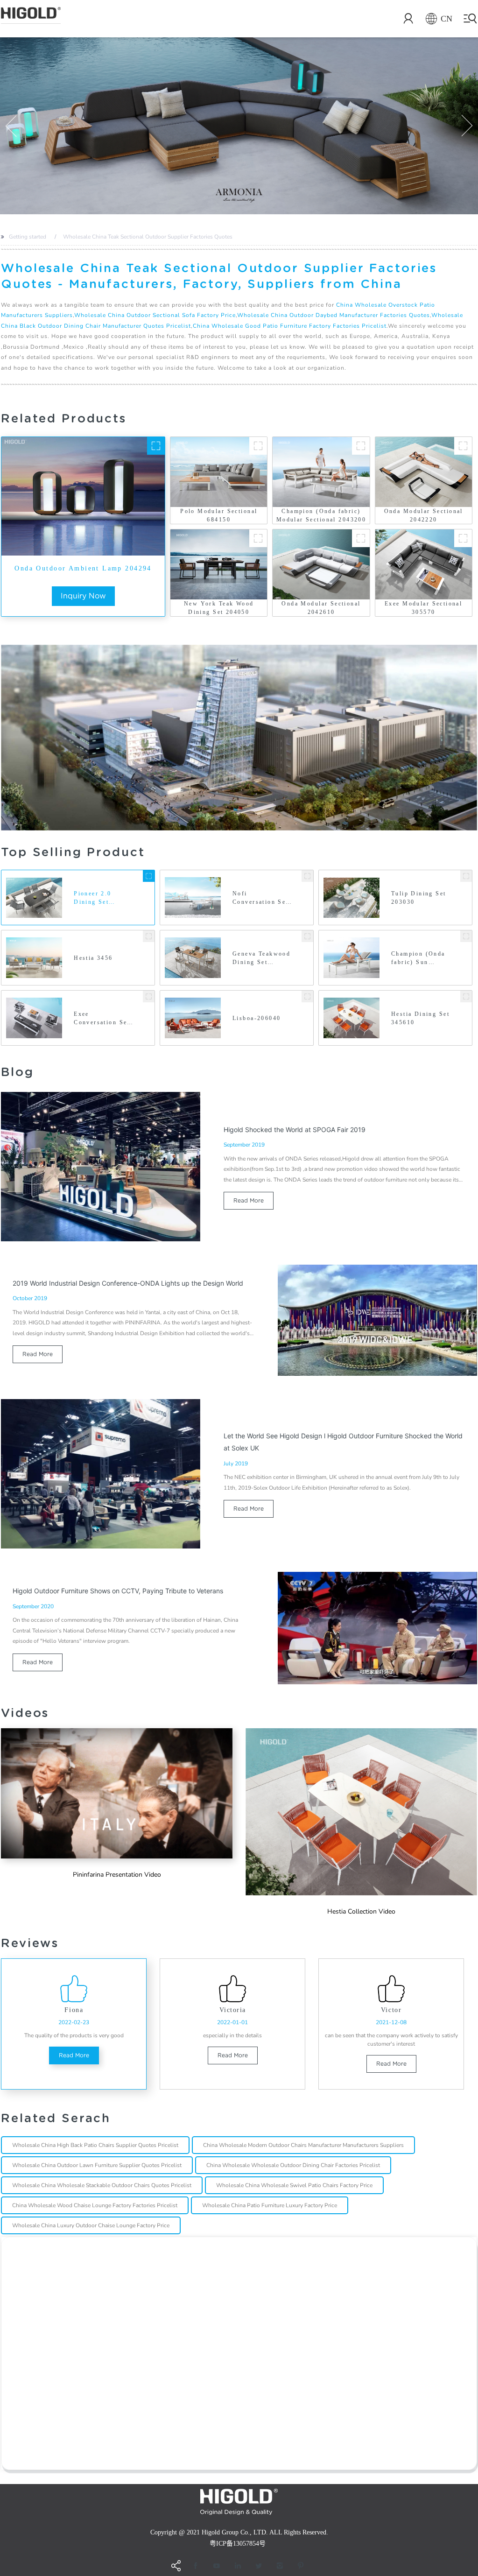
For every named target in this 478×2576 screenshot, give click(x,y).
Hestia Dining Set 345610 (420, 1018)
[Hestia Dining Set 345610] (466, 996)
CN (446, 19)
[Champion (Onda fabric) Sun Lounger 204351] (466, 936)
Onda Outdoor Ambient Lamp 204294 (83, 568)
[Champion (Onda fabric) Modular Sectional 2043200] (361, 446)
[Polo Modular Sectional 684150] (258, 446)
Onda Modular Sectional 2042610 (321, 608)
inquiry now (83, 596)
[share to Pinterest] (301, 2566)
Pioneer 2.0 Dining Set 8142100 (93, 898)
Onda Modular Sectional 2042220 (424, 515)
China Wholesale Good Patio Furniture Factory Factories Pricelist (290, 326)
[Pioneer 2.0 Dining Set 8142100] (149, 876)
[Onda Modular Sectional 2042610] (361, 538)
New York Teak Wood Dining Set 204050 (219, 608)
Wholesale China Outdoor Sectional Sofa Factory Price (155, 315)
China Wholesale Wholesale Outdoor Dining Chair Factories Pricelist (293, 2165)
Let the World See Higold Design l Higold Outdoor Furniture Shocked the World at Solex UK (343, 1442)
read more (249, 1200)
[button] (11, 126)
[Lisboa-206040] (307, 996)
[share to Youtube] (217, 2566)
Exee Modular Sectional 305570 (423, 608)
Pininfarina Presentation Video (117, 1875)
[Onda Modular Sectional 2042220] (463, 446)
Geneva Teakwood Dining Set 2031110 (261, 958)
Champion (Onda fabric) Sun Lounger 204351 (418, 958)
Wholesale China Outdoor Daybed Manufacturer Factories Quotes (334, 315)
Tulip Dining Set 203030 (419, 898)
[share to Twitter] (259, 2566)
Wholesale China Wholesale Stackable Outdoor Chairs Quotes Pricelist (102, 2185)
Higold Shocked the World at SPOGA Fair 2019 (295, 1130)
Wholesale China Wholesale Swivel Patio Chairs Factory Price (294, 2185)
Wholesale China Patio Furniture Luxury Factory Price (270, 2205)
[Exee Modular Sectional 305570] (463, 538)
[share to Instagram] (280, 2566)
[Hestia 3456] (149, 936)
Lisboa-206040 (257, 1018)
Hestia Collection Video (361, 1911)
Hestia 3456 (93, 958)
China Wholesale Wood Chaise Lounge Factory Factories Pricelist (95, 2205)
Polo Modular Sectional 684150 (219, 515)
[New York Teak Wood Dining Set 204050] (258, 538)
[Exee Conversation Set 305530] (149, 996)
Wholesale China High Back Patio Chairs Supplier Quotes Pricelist (95, 2145)
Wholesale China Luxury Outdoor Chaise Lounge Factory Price (91, 2225)
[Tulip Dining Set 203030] (466, 876)
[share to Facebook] (196, 2566)
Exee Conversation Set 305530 (102, 1019)
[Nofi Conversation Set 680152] (307, 876)
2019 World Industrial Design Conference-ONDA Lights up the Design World (128, 1283)
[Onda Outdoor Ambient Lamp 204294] (156, 446)
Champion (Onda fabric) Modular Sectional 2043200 (321, 515)
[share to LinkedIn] (238, 2566)
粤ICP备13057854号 (238, 2544)
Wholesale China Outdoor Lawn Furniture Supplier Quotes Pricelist (97, 2165)
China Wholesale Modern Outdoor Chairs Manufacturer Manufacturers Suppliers (303, 2145)
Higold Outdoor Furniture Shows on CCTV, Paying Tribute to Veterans (118, 1591)
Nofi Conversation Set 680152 (260, 898)
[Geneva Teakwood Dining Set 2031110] (307, 936)
